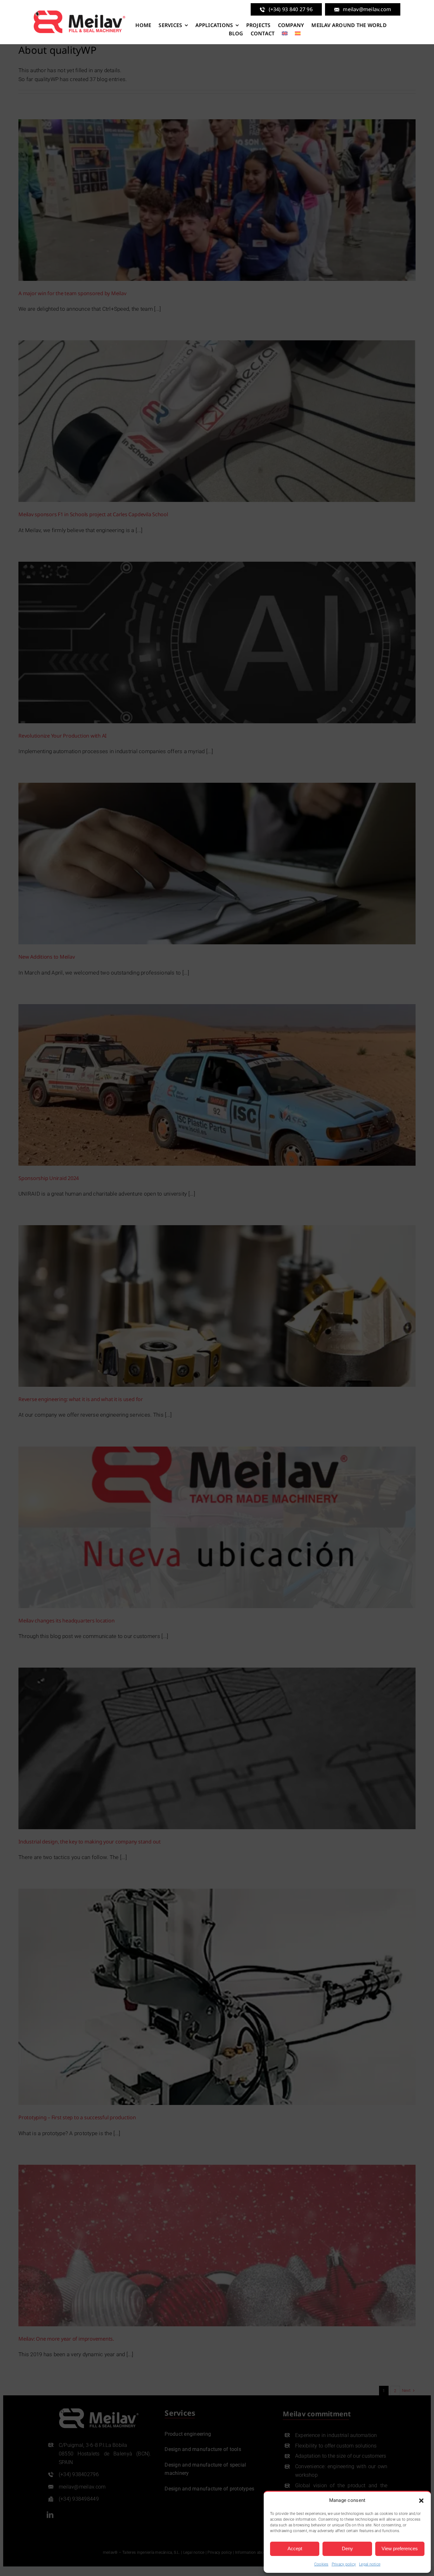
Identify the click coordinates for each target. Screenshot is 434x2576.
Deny (347, 2548)
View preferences (400, 2548)
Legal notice (370, 2564)
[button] (421, 2501)
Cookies (321, 2564)
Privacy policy (344, 2564)
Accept (295, 2548)
